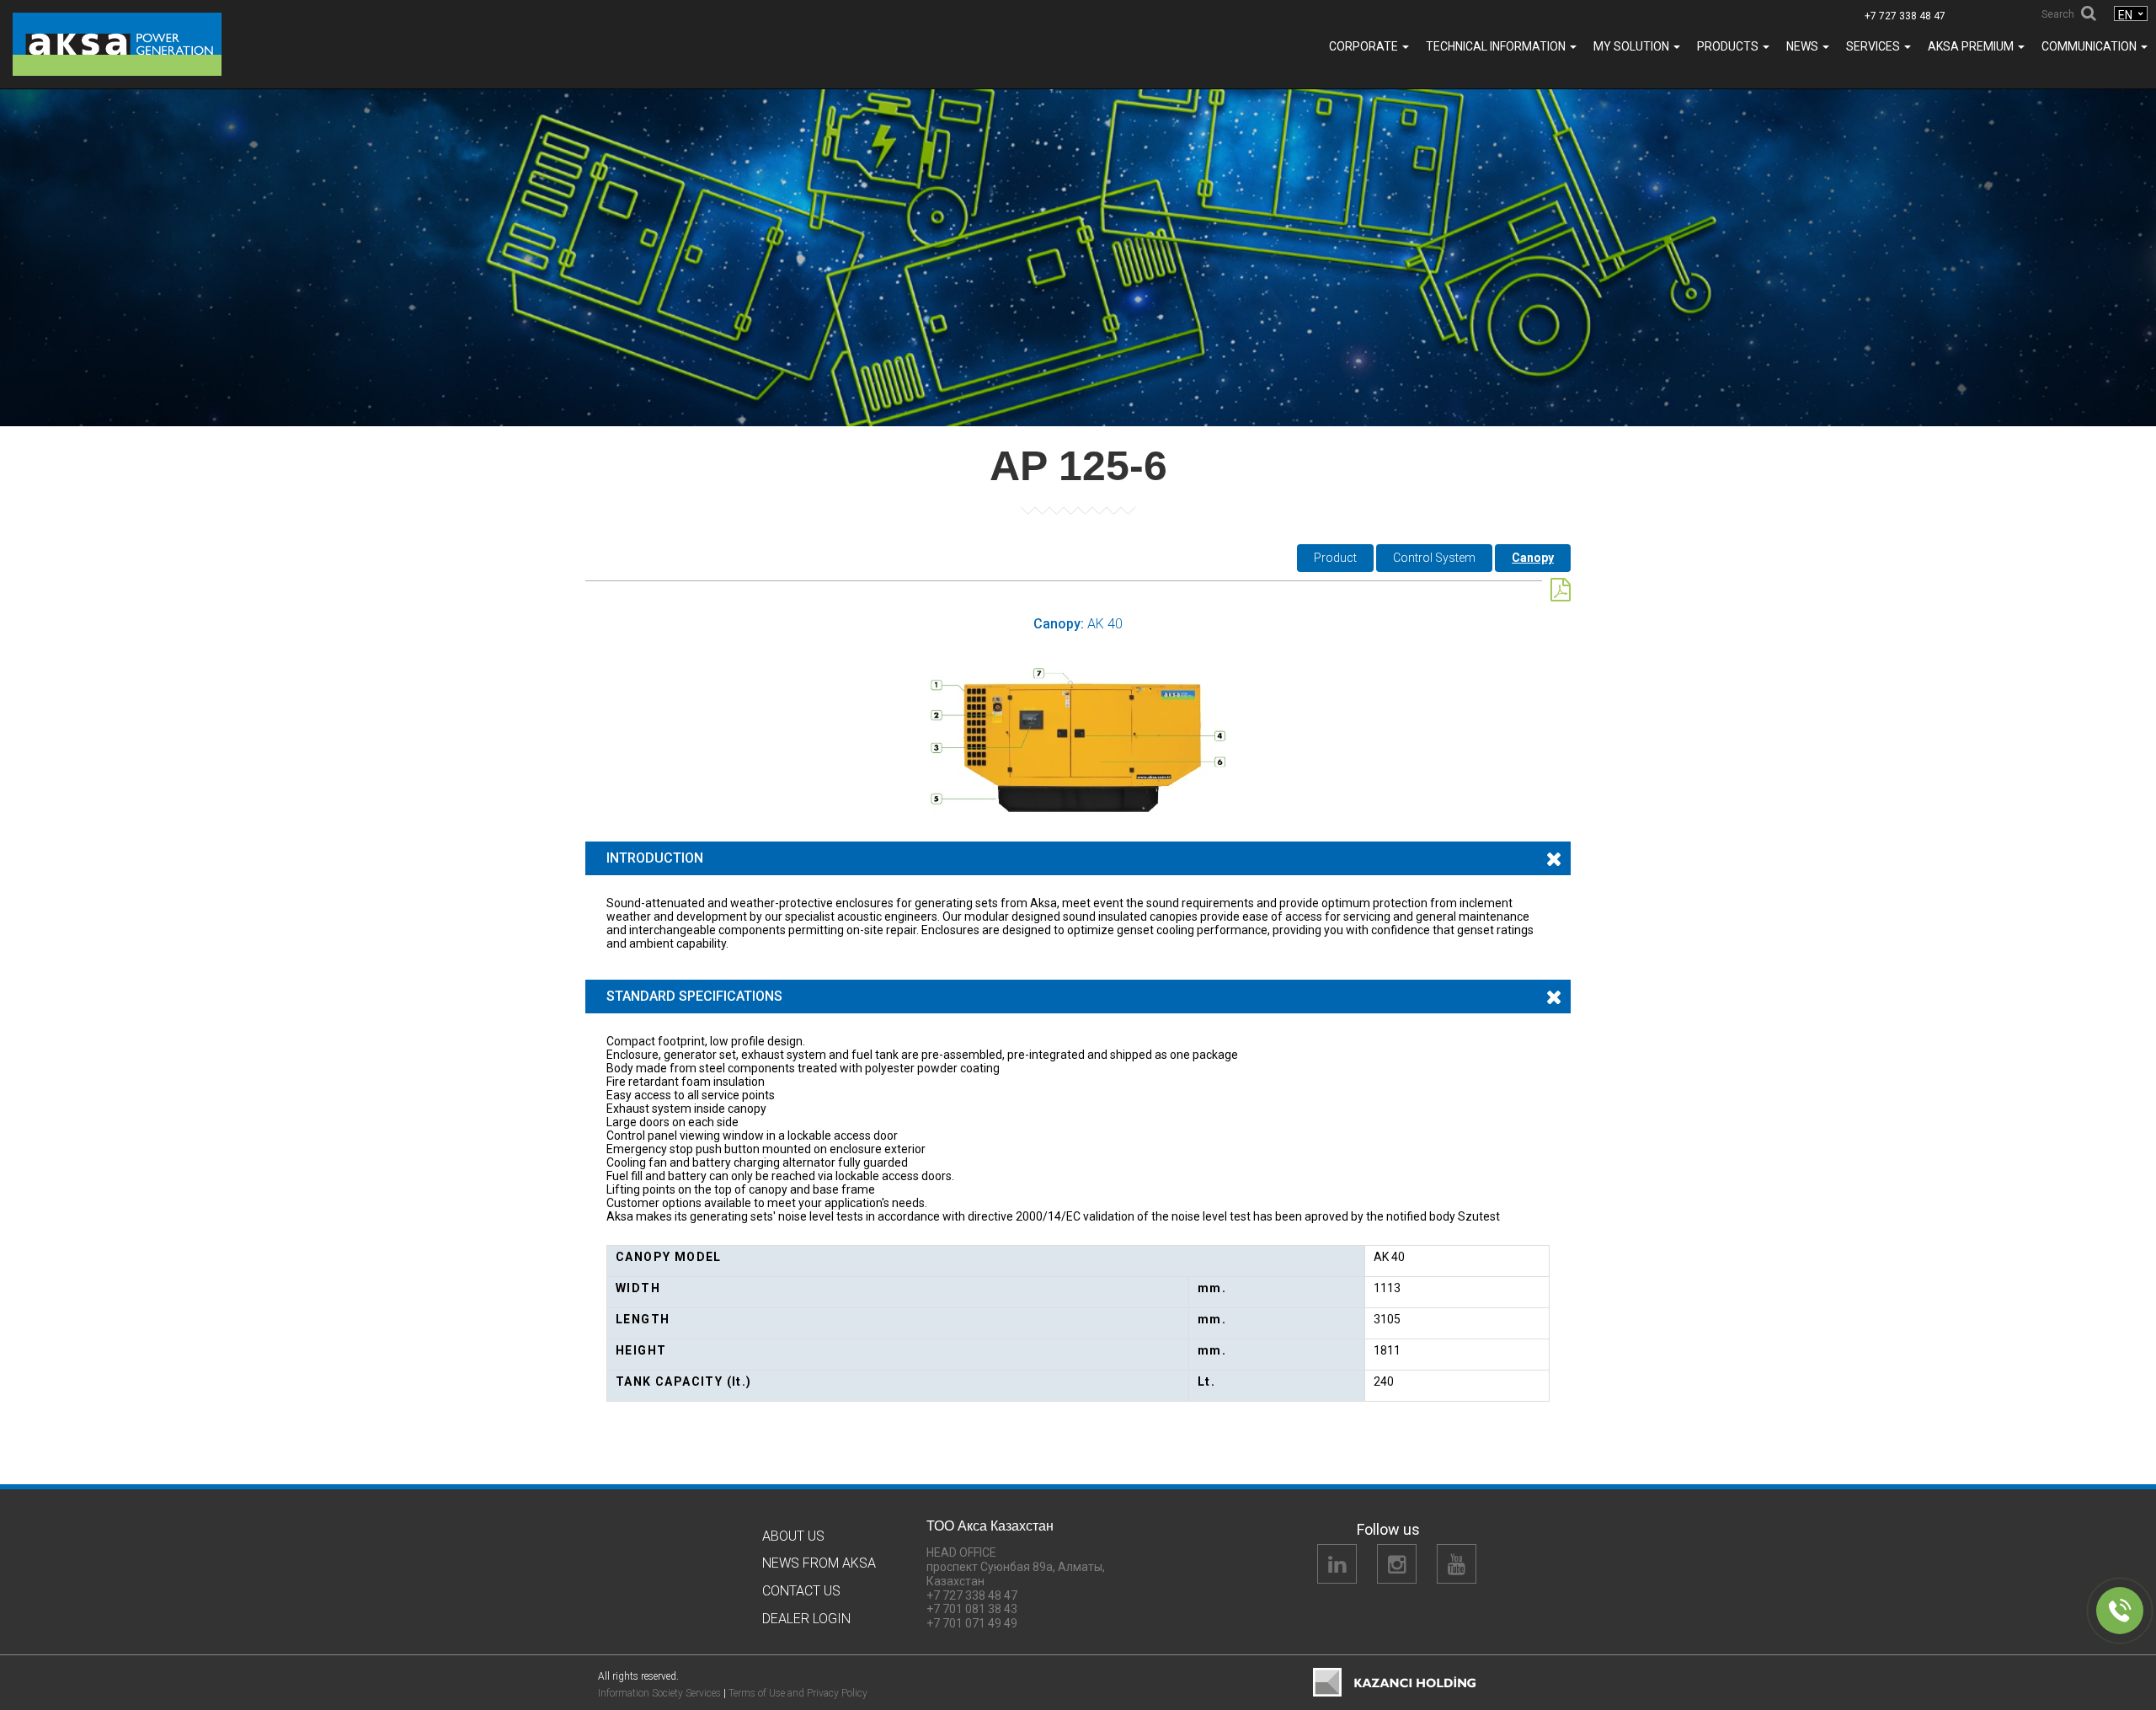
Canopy (1533, 558)
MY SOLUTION (1633, 46)
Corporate (1365, 46)
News (1804, 46)
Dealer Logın (806, 1619)
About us (793, 1536)
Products (1729, 46)
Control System (1434, 558)
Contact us (801, 1591)
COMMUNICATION (2090, 46)
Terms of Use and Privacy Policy (798, 1693)
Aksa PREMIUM (1972, 46)
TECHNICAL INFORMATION (1497, 46)
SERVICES (1874, 46)
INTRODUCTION (655, 858)
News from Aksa (819, 1563)
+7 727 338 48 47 (1905, 16)
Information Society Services (659, 1693)
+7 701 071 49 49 (972, 1623)
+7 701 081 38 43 (972, 1609)
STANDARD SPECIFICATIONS (694, 996)
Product (1335, 558)
